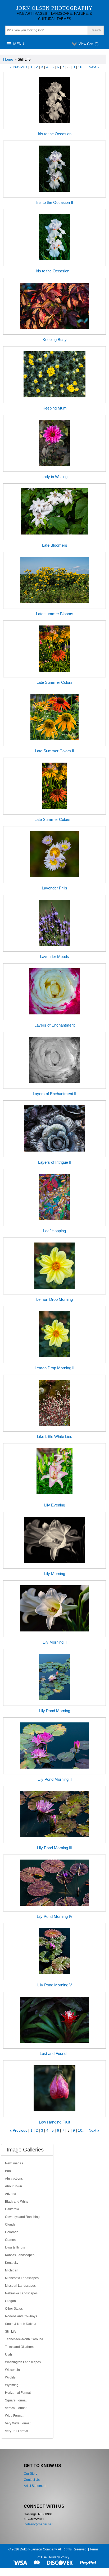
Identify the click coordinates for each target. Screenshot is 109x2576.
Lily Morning (55, 1574)
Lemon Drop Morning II (54, 1368)
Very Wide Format (18, 2423)
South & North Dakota (21, 2324)
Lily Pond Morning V (55, 1985)
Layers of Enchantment (54, 1025)
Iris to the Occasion (55, 134)
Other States (14, 2309)
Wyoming (12, 2385)
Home (8, 59)
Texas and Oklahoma (20, 2347)
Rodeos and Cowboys (21, 2316)
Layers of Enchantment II (54, 1094)
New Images (14, 2163)
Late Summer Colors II (54, 751)
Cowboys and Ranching (22, 2217)
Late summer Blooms (55, 614)
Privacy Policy (59, 2557)
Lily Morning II (55, 1642)
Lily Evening (55, 1505)
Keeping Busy (55, 340)
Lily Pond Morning (55, 1711)
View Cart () (88, 44)
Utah (8, 2354)
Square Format (16, 2400)
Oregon (10, 2301)
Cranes (10, 2240)
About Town (13, 2186)
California (12, 2209)
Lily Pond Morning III (55, 1848)
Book (9, 2171)
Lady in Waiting (54, 477)
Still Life (11, 2332)
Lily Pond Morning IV (55, 1916)
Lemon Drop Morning (54, 1299)
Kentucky (12, 2263)
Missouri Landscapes (20, 2286)
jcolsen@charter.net (38, 2524)
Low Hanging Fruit (54, 2122)
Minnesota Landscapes (22, 2278)
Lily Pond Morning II (55, 1779)
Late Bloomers (55, 545)
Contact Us (32, 2480)
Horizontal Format (18, 2393)
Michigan (12, 2270)
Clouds (10, 2224)
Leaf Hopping (54, 1231)
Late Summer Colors (54, 682)
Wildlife (10, 2377)
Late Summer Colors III (54, 819)
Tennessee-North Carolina (24, 2339)
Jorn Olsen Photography (54, 8)
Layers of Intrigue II (55, 1162)
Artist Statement (35, 2486)
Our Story (31, 2474)
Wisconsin (12, 2370)
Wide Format (14, 2416)
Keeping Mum (55, 408)
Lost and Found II (55, 2053)
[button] (19, 44)
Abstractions (14, 2179)
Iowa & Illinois (15, 2247)
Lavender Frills (54, 888)
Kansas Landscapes (20, 2255)
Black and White (17, 2202)
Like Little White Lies (55, 1436)
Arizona (11, 2194)
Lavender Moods (54, 957)
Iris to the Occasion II (55, 202)
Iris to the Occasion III (55, 271)
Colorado (12, 2232)
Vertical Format (16, 2408)
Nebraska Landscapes (21, 2293)
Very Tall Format (17, 2431)
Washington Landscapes (23, 2362)
